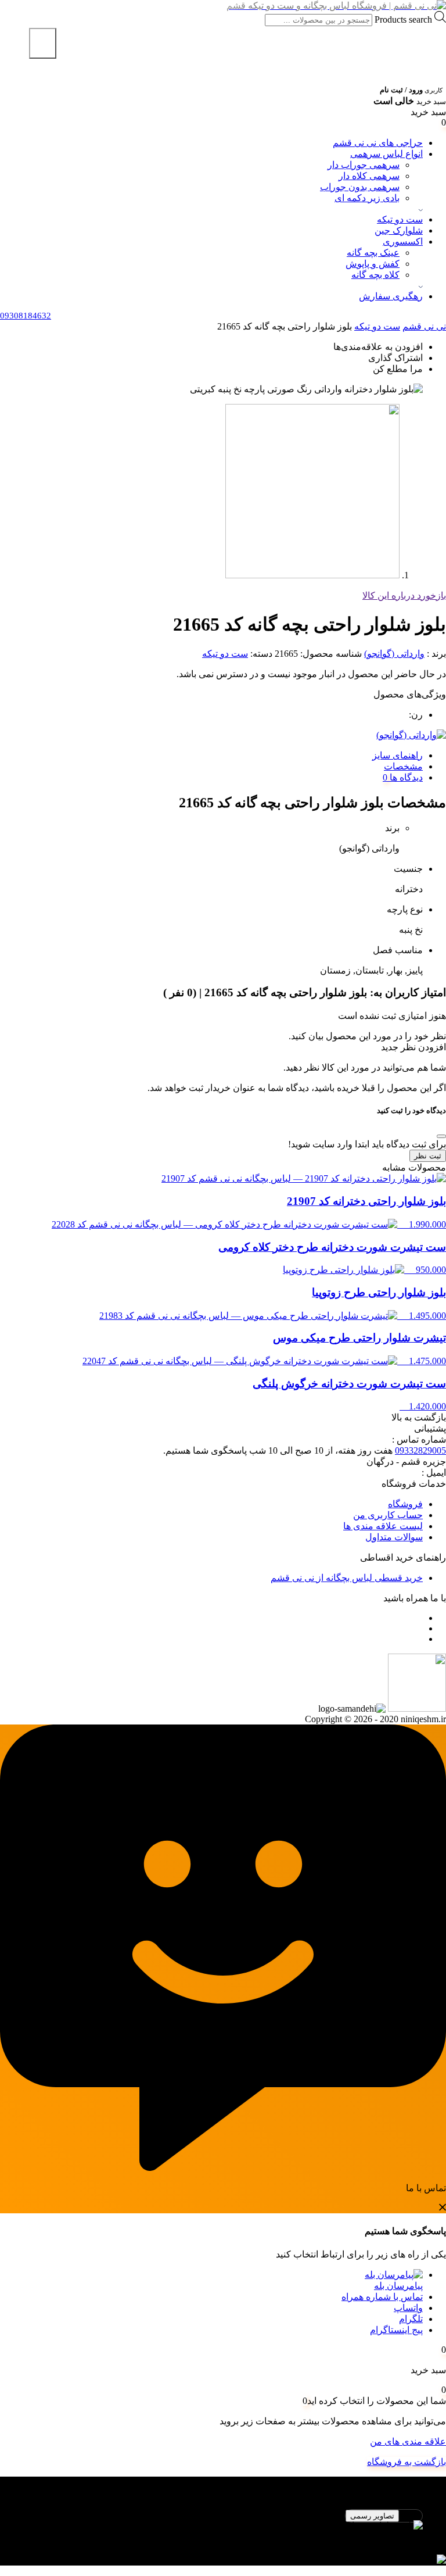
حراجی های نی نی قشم (378, 143)
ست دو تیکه (400, 219)
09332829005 (420, 1450)
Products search (402, 19)
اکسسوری (403, 242)
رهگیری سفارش (391, 296)
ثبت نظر (428, 1156)
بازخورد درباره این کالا (404, 595)
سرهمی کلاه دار (369, 176)
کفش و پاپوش (373, 264)
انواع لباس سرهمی (386, 154)
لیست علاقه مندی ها (383, 1526)
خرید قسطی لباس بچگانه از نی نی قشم (347, 1578)
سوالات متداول (394, 1537)
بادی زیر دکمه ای (367, 198)
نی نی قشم (424, 326)
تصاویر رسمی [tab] (372, 2516)
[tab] (211, 755)
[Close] (441, 1136)
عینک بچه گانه (373, 253)
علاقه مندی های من (408, 2441)
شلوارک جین (399, 230)
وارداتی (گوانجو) (394, 654)
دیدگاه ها (405, 777)
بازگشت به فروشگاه (407, 2462)
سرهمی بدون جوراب (360, 187)
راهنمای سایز (398, 755)
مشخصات (403, 766)
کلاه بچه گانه (375, 275)
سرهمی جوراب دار (364, 165)
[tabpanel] (223, 2531)
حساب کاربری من (388, 1515)
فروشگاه (405, 1504)
